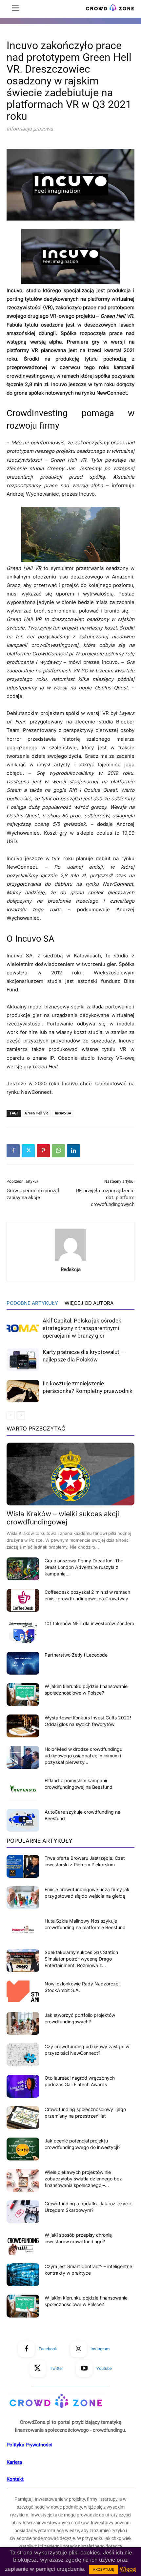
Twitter (56, 2368)
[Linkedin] (73, 1151)
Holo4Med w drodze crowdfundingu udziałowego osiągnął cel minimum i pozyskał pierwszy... (83, 1756)
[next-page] (21, 1415)
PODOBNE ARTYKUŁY (32, 1303)
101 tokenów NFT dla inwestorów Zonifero (89, 1623)
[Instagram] (78, 2349)
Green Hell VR (36, 1113)
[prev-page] (11, 1415)
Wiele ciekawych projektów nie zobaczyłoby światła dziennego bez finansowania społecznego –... (83, 2179)
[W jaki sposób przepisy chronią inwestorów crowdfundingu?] (23, 2243)
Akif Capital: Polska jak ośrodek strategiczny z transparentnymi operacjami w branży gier (82, 1328)
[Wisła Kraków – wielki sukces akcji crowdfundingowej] (70, 1474)
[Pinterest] (43, 1151)
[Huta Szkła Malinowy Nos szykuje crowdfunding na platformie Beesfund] (23, 1929)
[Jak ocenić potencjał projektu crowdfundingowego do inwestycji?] (23, 2149)
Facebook (48, 2349)
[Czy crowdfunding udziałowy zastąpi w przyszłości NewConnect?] (23, 2055)
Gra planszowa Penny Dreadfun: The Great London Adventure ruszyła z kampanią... (84, 1567)
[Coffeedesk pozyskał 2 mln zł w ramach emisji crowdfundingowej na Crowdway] (23, 1600)
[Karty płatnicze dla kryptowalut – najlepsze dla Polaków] (23, 1360)
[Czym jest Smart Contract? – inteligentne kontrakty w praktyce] (23, 2275)
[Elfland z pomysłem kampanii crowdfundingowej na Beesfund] (23, 1789)
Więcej (128, 2569)
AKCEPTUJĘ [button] (103, 2569)
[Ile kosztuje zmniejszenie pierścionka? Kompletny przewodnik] (23, 1391)
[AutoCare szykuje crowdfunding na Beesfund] (23, 1820)
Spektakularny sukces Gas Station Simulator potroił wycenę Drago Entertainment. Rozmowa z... (81, 1959)
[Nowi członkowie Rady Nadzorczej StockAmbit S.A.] (23, 1992)
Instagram (100, 2349)
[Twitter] (28, 1151)
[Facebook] (13, 1151)
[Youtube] (84, 2369)
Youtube (104, 2368)
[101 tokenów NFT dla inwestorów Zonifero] (23, 1632)
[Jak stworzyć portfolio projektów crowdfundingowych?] (23, 2023)
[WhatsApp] (58, 1151)
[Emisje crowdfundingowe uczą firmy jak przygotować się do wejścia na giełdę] (23, 1898)
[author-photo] (70, 1261)
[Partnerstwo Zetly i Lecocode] (23, 1663)
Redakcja (71, 1270)
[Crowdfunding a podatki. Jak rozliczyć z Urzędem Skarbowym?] (23, 2212)
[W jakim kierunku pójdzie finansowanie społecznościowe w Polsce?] (23, 1695)
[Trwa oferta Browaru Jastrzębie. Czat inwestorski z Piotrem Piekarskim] (23, 1866)
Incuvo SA (63, 1113)
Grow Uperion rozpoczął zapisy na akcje (33, 1194)
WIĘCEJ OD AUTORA (89, 1303)
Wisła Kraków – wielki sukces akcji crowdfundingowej (63, 1518)
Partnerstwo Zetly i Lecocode (76, 1655)
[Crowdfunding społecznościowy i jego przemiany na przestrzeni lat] (23, 2118)
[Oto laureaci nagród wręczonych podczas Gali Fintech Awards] (23, 2086)
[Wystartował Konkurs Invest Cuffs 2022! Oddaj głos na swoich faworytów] (23, 1726)
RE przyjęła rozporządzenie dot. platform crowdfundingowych (105, 1198)
